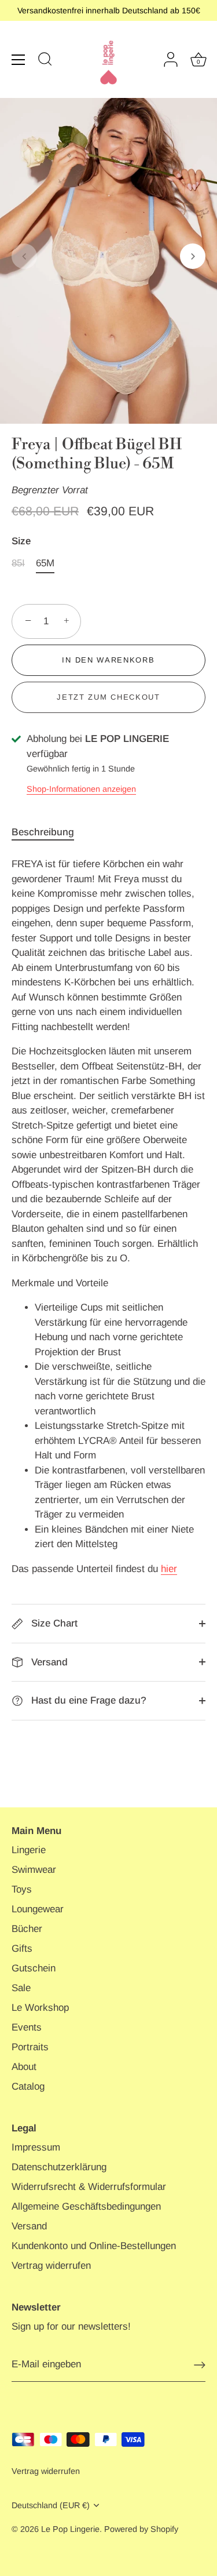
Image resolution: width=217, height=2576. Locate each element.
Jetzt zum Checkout (108, 697)
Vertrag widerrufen (51, 2266)
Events (27, 2027)
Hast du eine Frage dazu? (87, 1700)
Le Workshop (40, 2008)
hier (169, 1569)
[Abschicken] (200, 2365)
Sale (21, 1988)
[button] (24, 256)
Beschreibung (43, 832)
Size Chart (53, 1623)
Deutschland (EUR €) (51, 2505)
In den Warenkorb (108, 660)
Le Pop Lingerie (70, 2529)
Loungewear (38, 1909)
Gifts (22, 1949)
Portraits (30, 2047)
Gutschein (34, 1968)
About (24, 2067)
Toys (22, 1889)
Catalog (28, 2086)
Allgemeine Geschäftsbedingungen (86, 2206)
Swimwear (34, 1870)
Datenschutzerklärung (59, 2167)
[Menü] (19, 60)
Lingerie (29, 1850)
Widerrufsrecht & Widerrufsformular (89, 2187)
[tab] (49, 832)
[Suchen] (45, 61)
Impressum (36, 2147)
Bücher (27, 1929)
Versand (48, 1662)
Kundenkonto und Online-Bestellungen (94, 2246)
